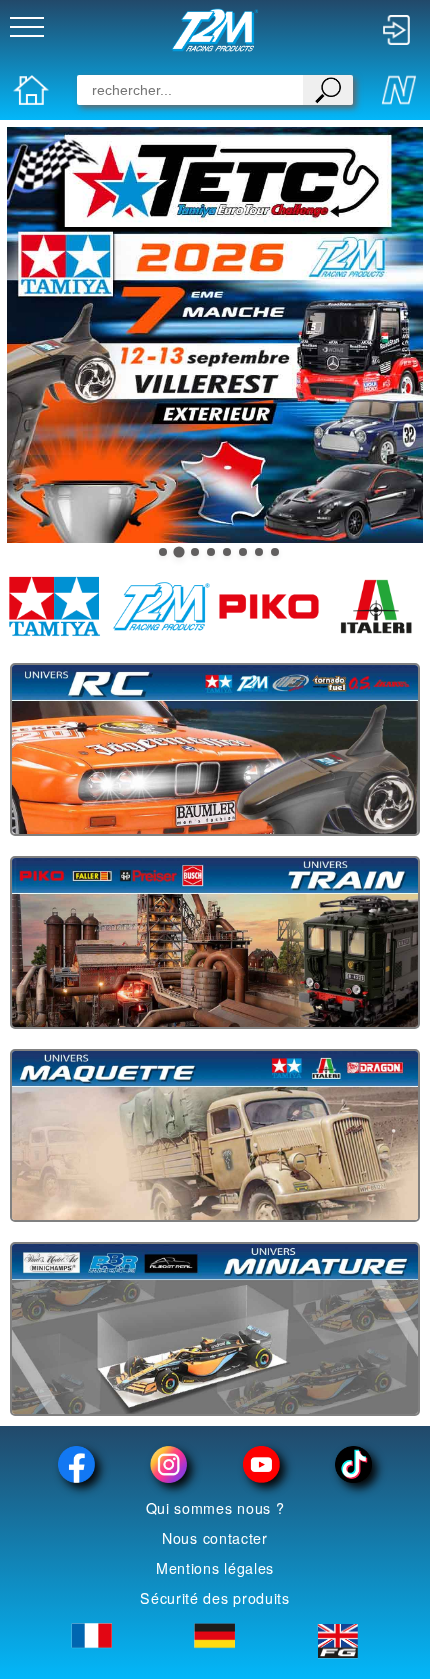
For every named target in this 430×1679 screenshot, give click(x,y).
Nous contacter (215, 1538)
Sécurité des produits (215, 1598)
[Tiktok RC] (353, 1464)
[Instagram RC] (169, 1464)
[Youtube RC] (261, 1464)
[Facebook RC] (77, 1464)
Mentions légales (215, 1568)
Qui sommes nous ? (215, 1508)
